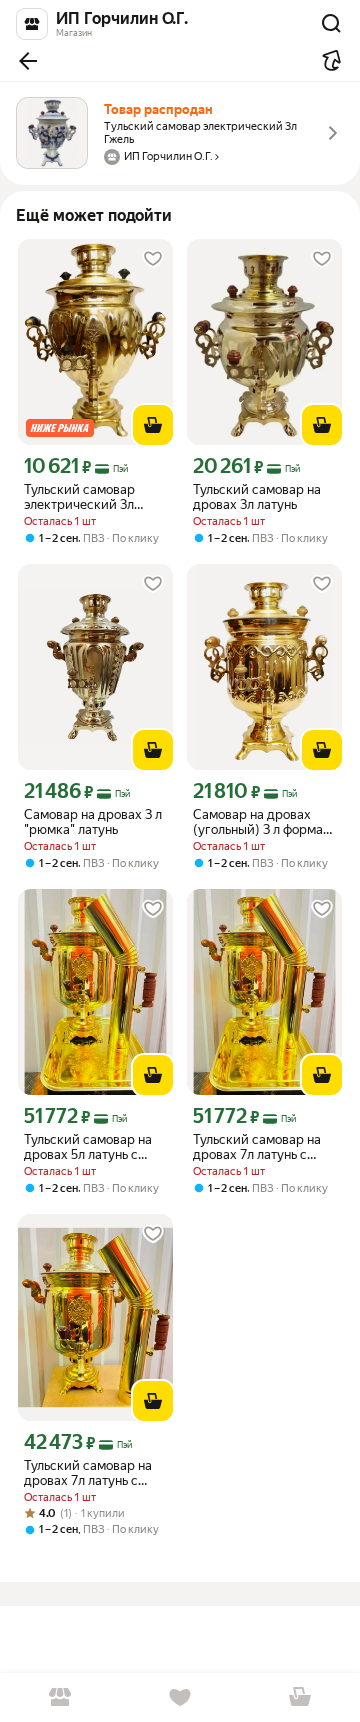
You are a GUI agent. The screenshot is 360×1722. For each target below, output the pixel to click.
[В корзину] (153, 425)
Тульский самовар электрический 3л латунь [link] (79, 497)
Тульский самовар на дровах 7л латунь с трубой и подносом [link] (257, 1147)
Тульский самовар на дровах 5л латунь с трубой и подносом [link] (88, 1147)
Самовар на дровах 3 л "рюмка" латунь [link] (93, 822)
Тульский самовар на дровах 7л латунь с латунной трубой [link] (88, 1473)
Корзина (300, 1697)
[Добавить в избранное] (153, 259)
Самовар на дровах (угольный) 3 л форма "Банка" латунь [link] (258, 822)
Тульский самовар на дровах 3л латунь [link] (257, 497)
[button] (28, 61)
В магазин (60, 1697)
